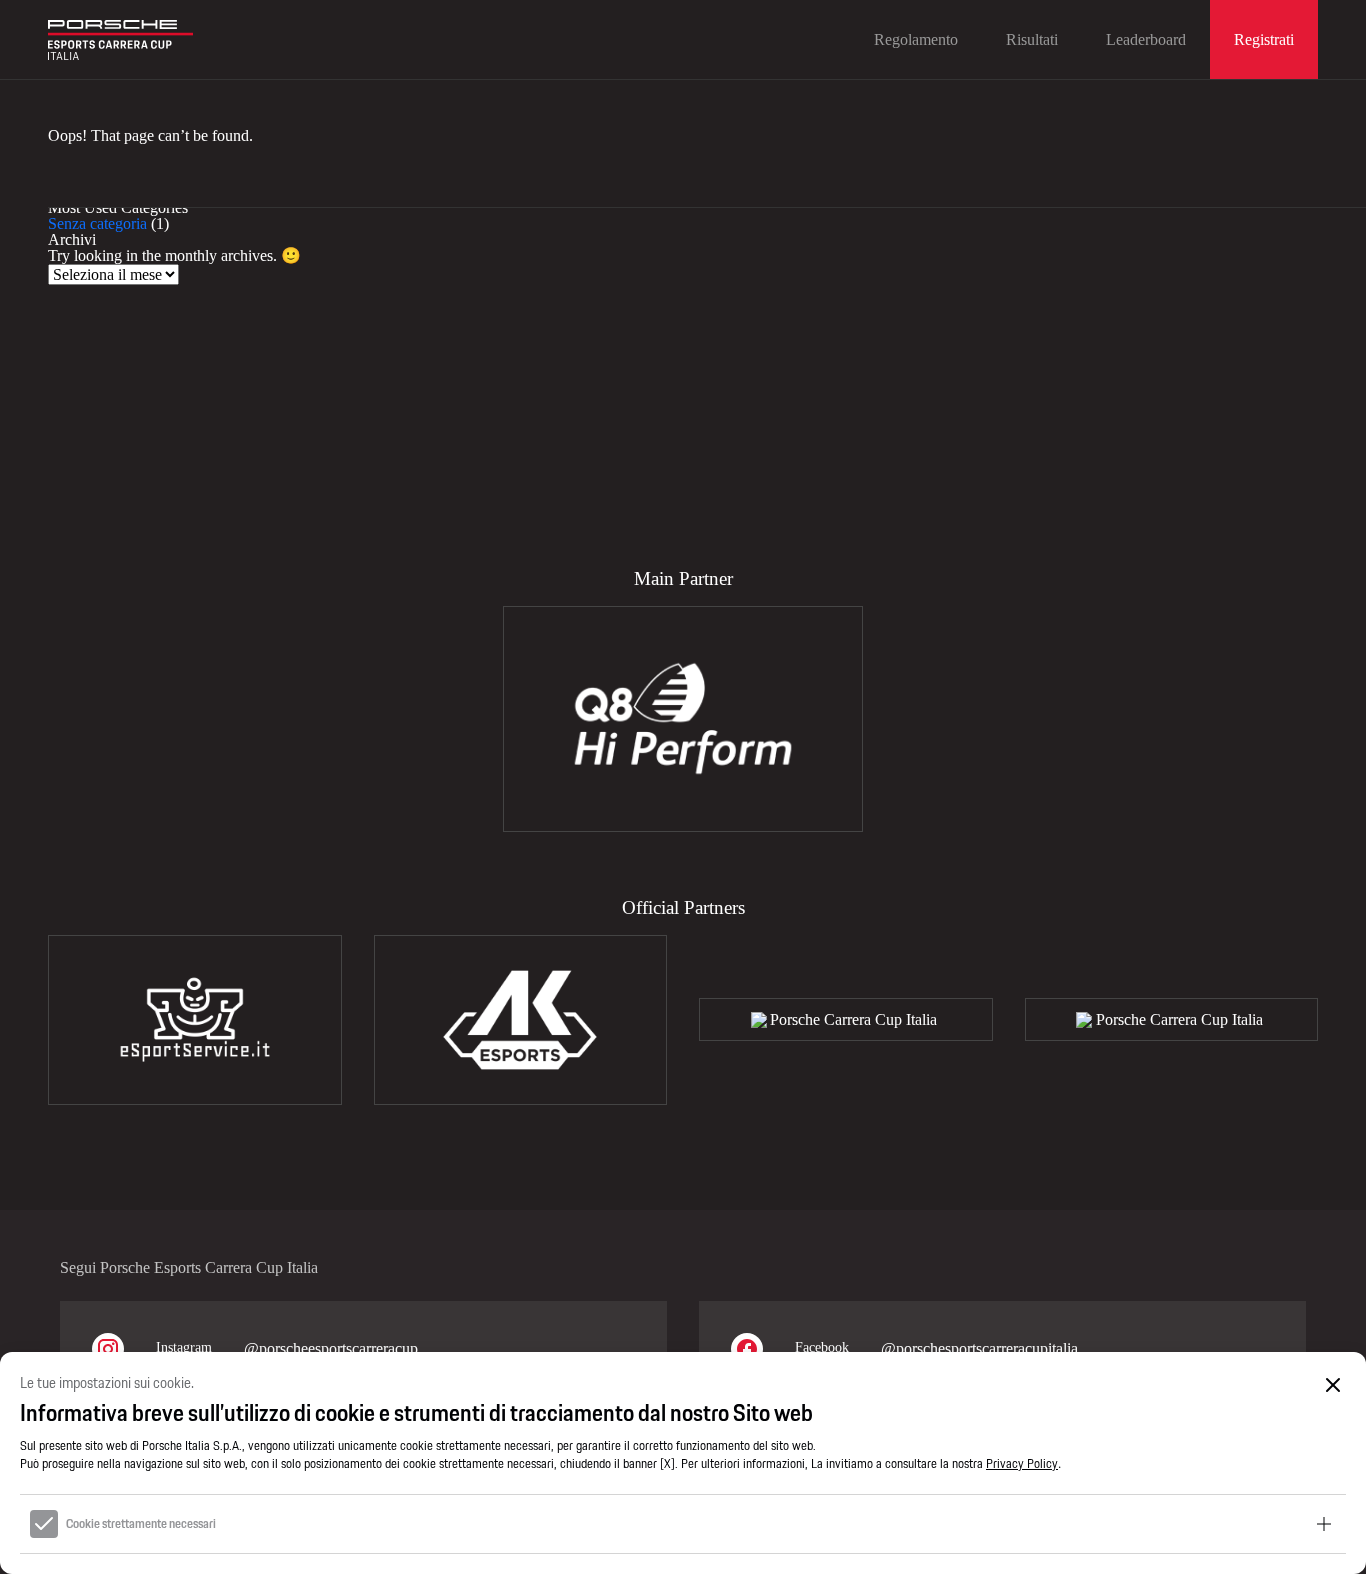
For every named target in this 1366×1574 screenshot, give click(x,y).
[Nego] (1333, 1384)
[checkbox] (44, 1524)
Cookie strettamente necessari (141, 1524)
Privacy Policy (1022, 1463)
